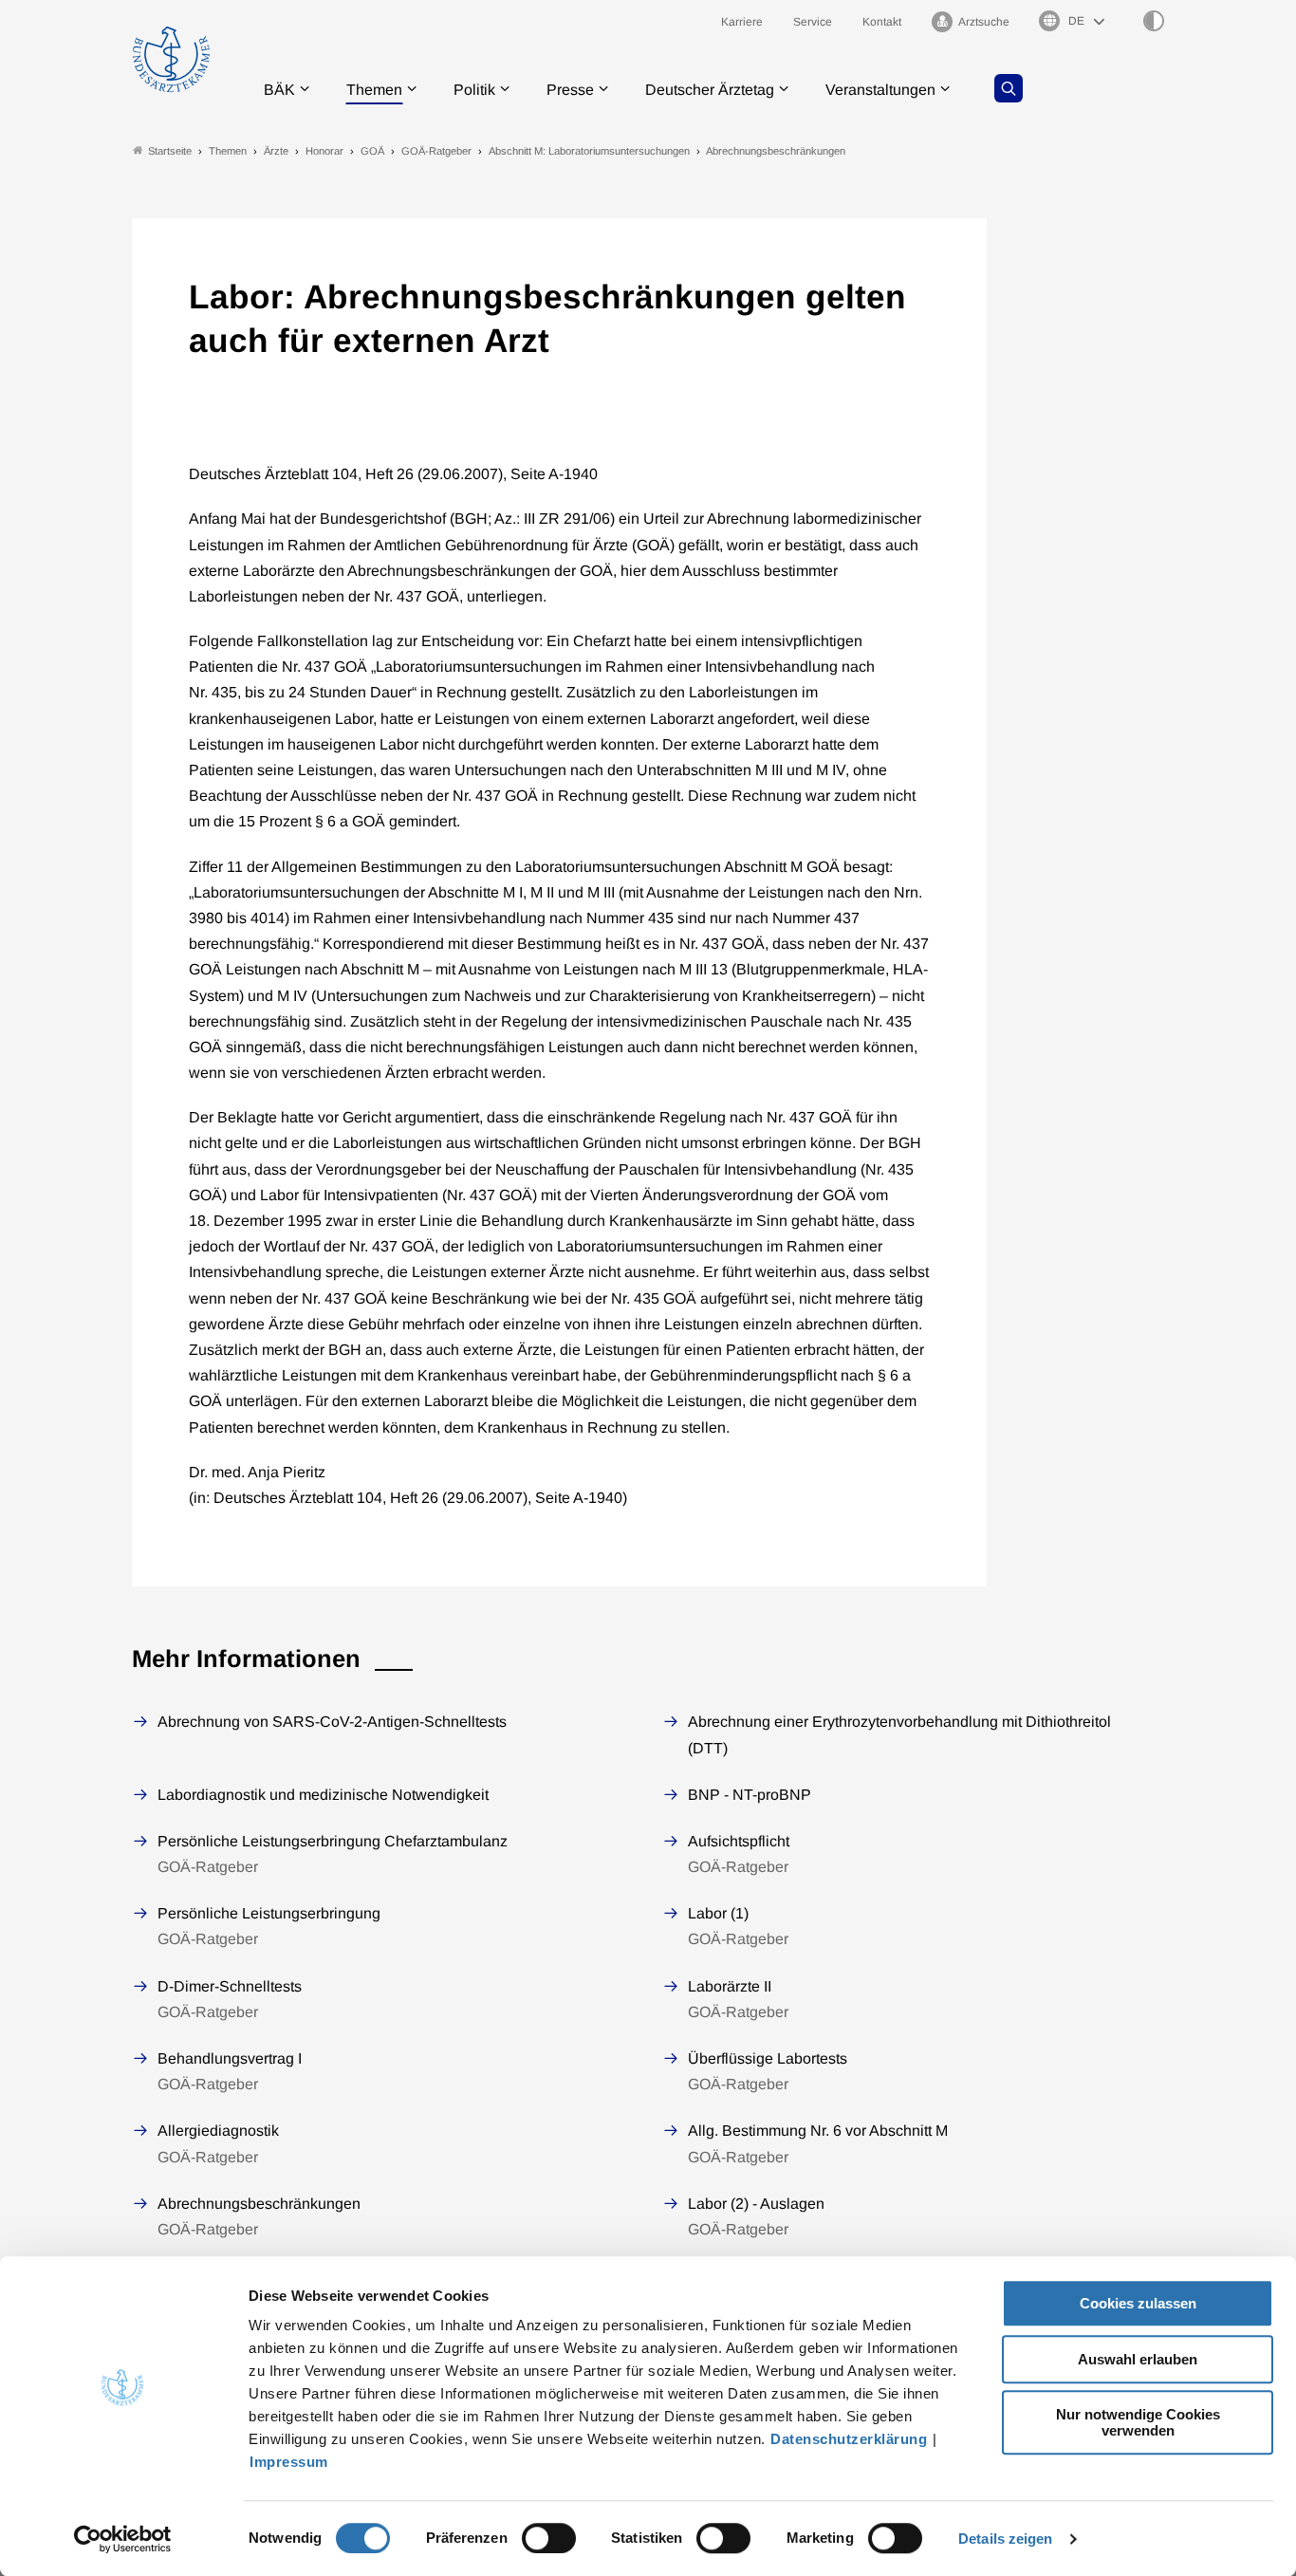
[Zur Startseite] (171, 59)
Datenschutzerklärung (849, 2439)
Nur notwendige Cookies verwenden (1138, 2422)
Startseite (170, 151)
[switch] (549, 2538)
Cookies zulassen (1138, 2303)
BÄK (279, 90)
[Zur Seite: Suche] (1009, 88)
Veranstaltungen (880, 90)
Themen (374, 90)
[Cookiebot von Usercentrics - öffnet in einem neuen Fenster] (123, 2539)
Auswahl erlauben (1138, 2359)
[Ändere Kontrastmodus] (1154, 21)
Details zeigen (1005, 2539)
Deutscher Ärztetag (710, 90)
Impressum (289, 2462)
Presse (570, 90)
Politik (474, 90)
